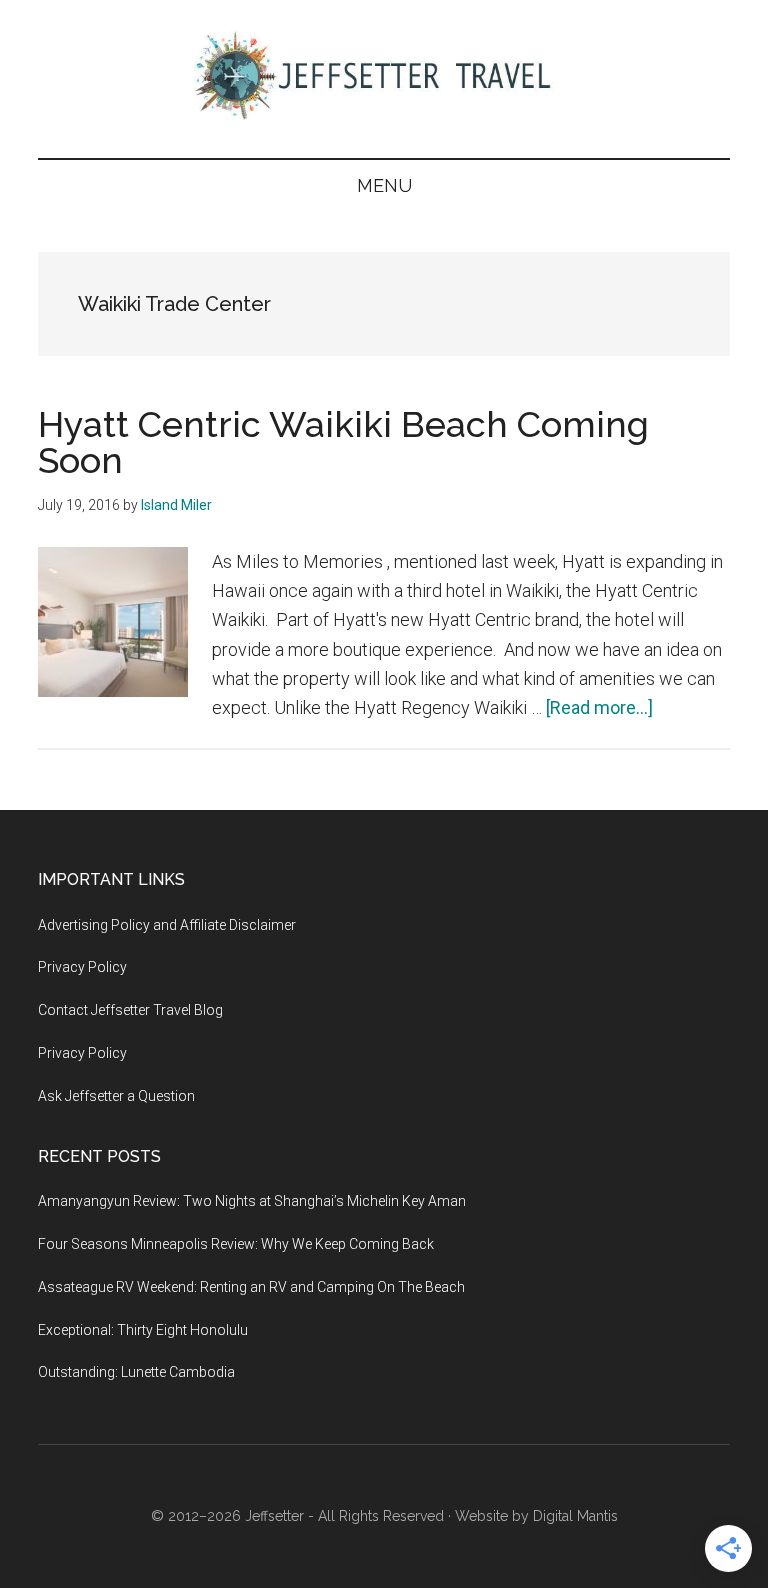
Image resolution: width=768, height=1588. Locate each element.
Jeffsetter (274, 1516)
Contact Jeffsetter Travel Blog (130, 1010)
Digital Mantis (575, 1516)
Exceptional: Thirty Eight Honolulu (143, 1330)
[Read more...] (599, 707)
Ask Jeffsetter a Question (116, 1096)
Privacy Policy (82, 967)
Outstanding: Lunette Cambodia (136, 1372)
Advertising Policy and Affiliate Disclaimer (167, 925)
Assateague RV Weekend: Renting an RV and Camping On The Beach (251, 1287)
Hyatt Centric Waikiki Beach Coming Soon (343, 442)
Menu (384, 185)
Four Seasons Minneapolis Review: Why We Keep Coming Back (236, 1244)
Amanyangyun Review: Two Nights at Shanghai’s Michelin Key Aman (252, 1201)
